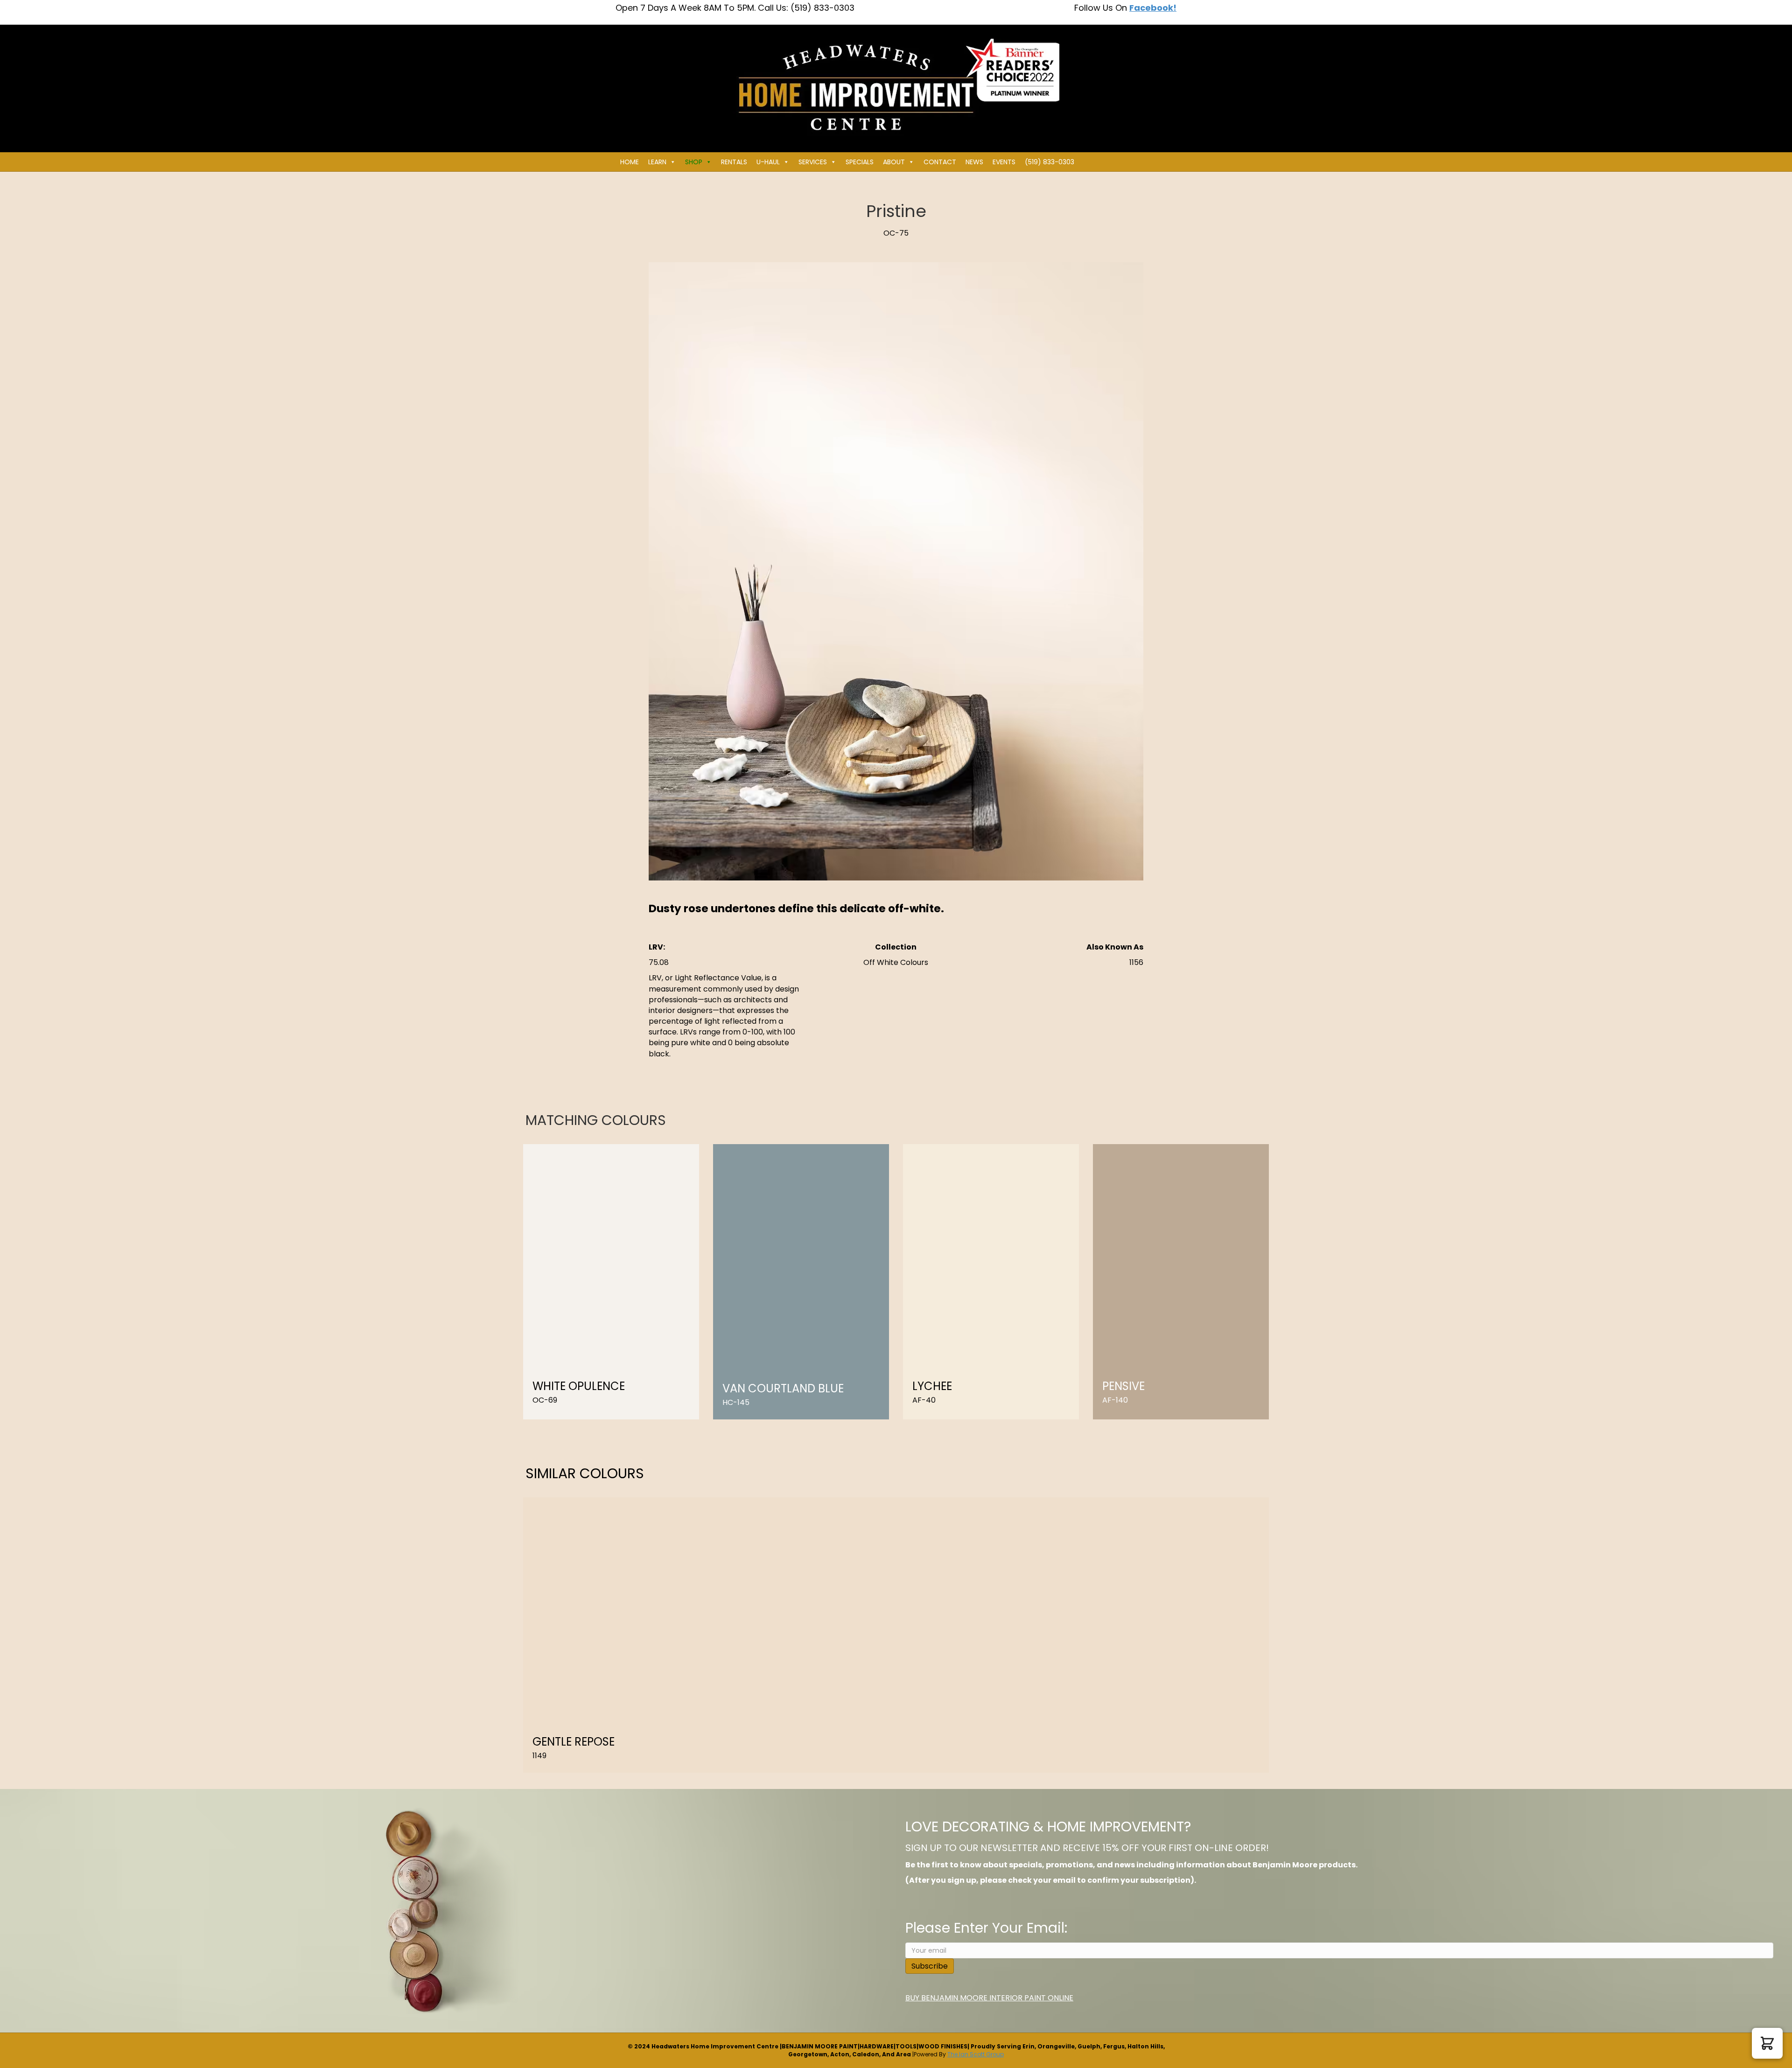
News (974, 162)
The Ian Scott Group (976, 2054)
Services (813, 162)
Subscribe (930, 1966)
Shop (694, 162)
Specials (860, 162)
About (894, 162)
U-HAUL (768, 162)
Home (630, 162)
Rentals (734, 162)
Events (1004, 162)
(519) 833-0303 (1050, 162)
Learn (657, 162)
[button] (1767, 2043)
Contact (940, 162)
